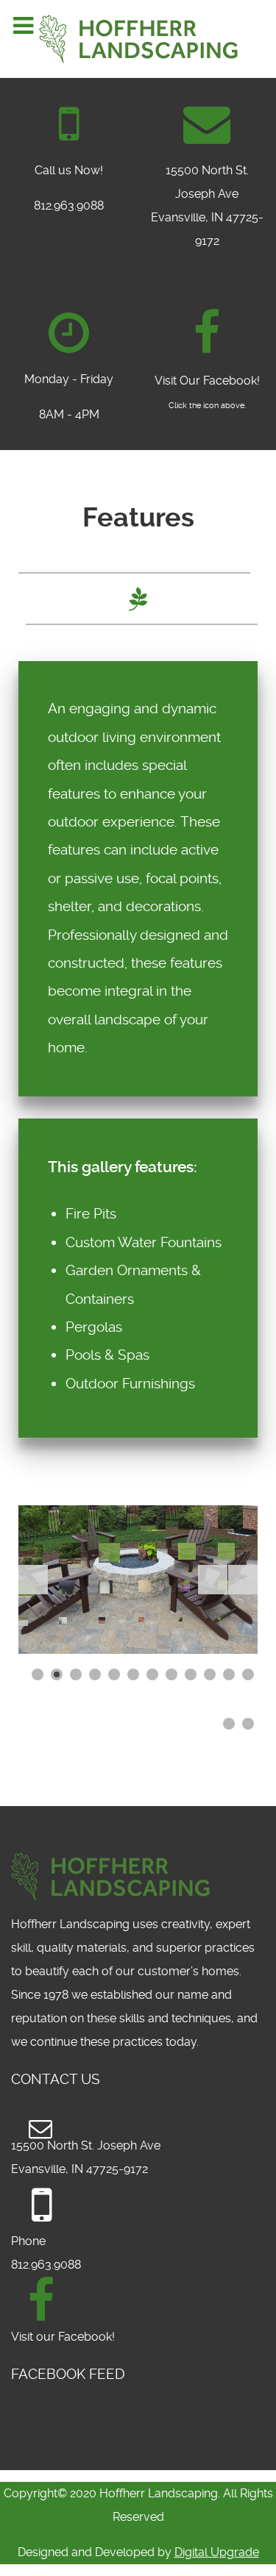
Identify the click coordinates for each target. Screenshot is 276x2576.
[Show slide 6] (133, 1674)
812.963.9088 (69, 206)
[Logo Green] (138, 39)
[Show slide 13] (229, 1724)
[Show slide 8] (171, 1674)
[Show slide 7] (152, 1674)
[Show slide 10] (210, 1674)
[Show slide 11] (229, 1674)
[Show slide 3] (76, 1674)
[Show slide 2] (57, 1674)
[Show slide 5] (114, 1674)
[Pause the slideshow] (213, 1580)
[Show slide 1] (38, 1674)
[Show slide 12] (248, 1674)
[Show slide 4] (95, 1674)
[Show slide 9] (191, 1674)
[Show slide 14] (248, 1724)
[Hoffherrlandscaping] (207, 333)
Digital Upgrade (217, 2552)
